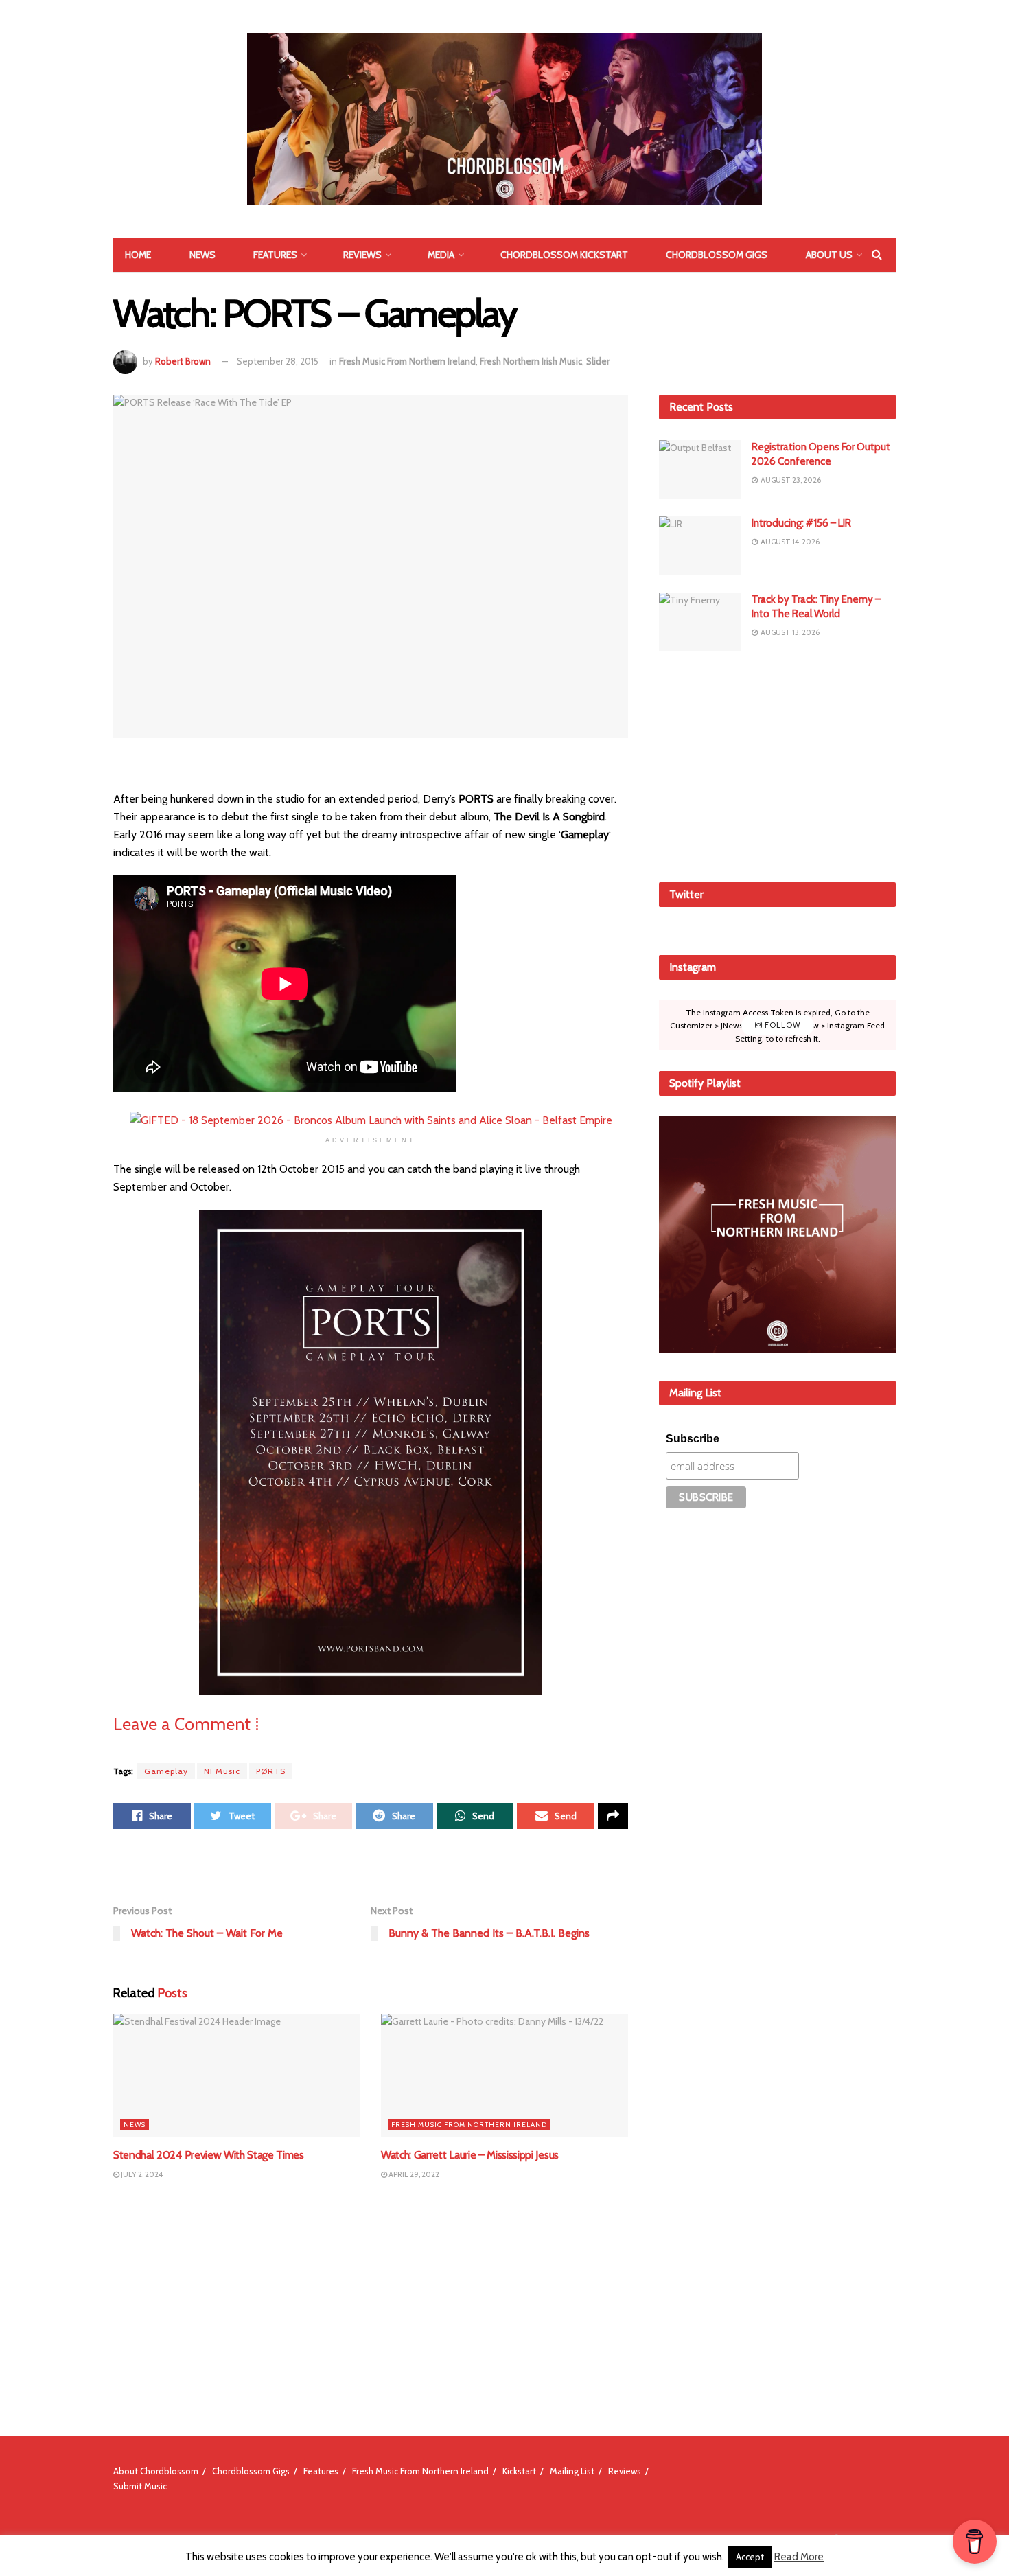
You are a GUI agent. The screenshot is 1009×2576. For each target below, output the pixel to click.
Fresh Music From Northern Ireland (407, 361)
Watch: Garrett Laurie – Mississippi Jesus (470, 2155)
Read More (799, 2557)
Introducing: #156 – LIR (801, 523)
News (202, 255)
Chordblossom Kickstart (564, 255)
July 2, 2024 (141, 2174)
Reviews (362, 255)
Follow (781, 1025)
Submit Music (140, 2486)
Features (275, 255)
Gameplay (166, 1771)
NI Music (222, 1771)
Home (138, 255)
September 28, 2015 (278, 361)
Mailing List (572, 2471)
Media (441, 255)
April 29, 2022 (413, 2174)
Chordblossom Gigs (717, 255)
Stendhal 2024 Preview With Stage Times (209, 2155)
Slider (598, 361)
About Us (829, 255)
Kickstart (519, 2471)
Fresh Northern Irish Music (531, 361)
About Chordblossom (156, 2471)
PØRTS (271, 1771)
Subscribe (693, 1439)
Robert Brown (183, 361)
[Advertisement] (778, 764)
